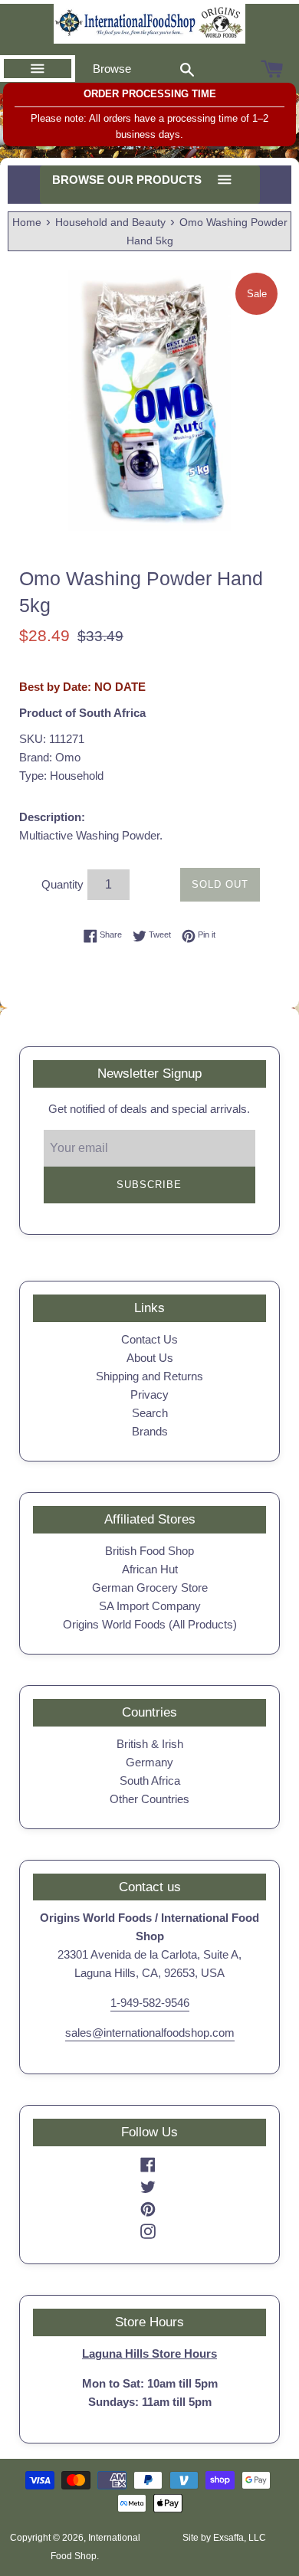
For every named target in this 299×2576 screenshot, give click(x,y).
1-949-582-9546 (150, 2003)
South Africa (150, 1781)
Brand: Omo (50, 757)
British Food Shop (149, 1551)
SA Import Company (150, 1606)
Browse (112, 69)
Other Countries (149, 1799)
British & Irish (150, 1744)
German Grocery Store (150, 1587)
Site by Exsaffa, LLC (224, 2538)
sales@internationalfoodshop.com (150, 2033)
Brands (150, 1431)
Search (150, 1413)
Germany (149, 1762)
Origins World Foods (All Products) (150, 1624)
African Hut (150, 1569)
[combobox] (187, 69)
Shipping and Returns (149, 1376)
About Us (150, 1358)
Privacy (149, 1394)
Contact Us (149, 1339)
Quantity (62, 884)
